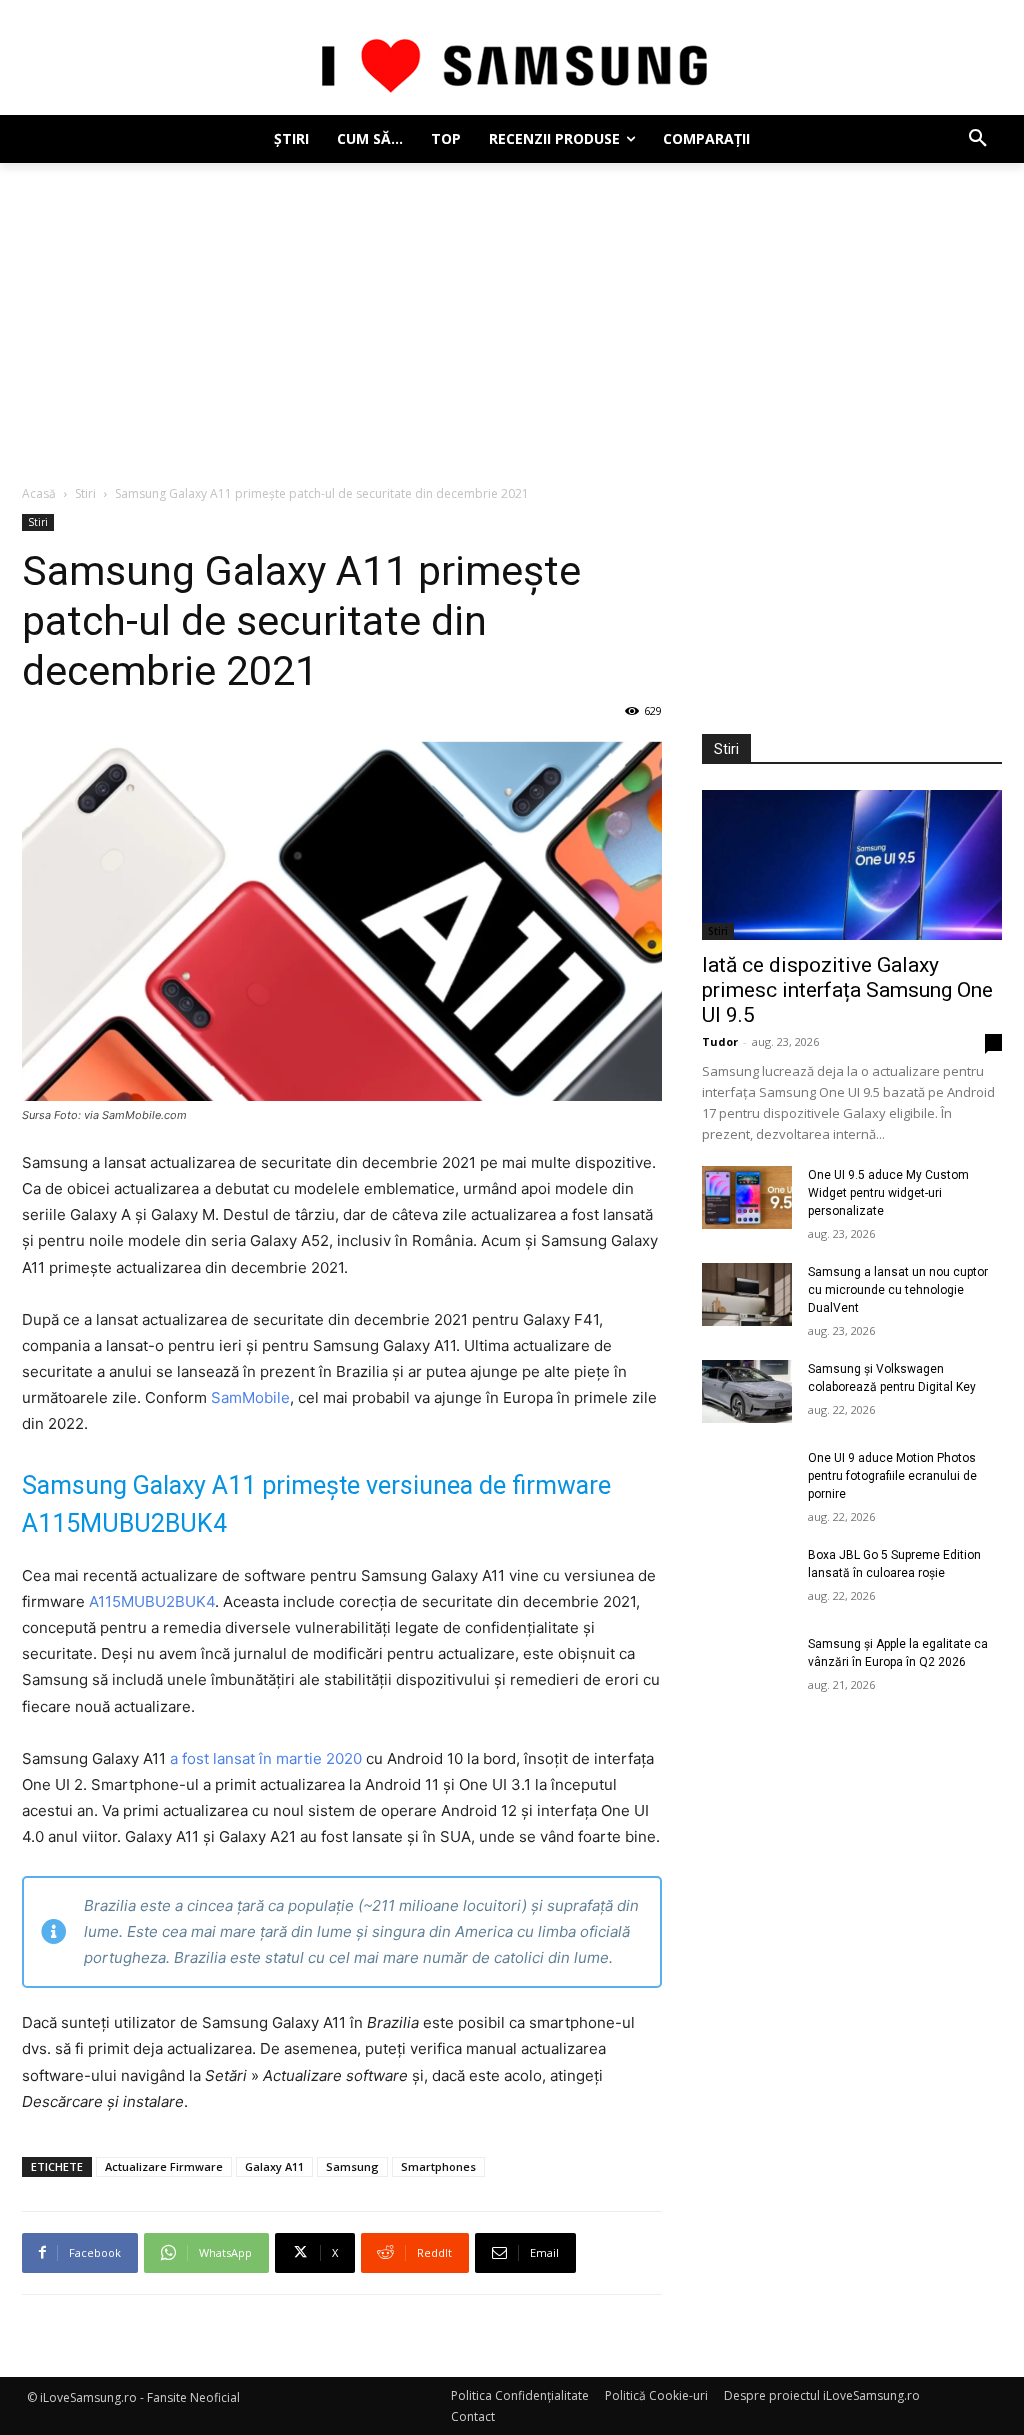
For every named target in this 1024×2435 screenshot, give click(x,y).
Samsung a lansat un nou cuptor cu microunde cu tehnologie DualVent (898, 1290)
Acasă (39, 493)
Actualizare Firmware (164, 2166)
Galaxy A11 (274, 2166)
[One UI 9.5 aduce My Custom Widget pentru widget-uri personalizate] (747, 1197)
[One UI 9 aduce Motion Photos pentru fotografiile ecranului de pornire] (747, 1480)
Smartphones (438, 2166)
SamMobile (250, 1397)
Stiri (85, 493)
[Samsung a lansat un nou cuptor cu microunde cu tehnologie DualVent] (747, 1294)
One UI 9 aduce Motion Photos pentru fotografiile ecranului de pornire (892, 1476)
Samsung (352, 2166)
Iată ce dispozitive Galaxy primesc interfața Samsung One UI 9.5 (847, 990)
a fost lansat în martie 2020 (266, 1758)
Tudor (720, 1041)
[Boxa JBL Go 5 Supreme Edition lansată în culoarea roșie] (747, 1577)
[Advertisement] (512, 313)
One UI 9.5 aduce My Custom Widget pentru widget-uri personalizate (888, 1193)
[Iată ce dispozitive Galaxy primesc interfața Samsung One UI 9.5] (852, 865)
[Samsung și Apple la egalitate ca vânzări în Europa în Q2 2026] (747, 1666)
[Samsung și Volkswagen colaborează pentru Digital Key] (747, 1391)
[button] (978, 139)
